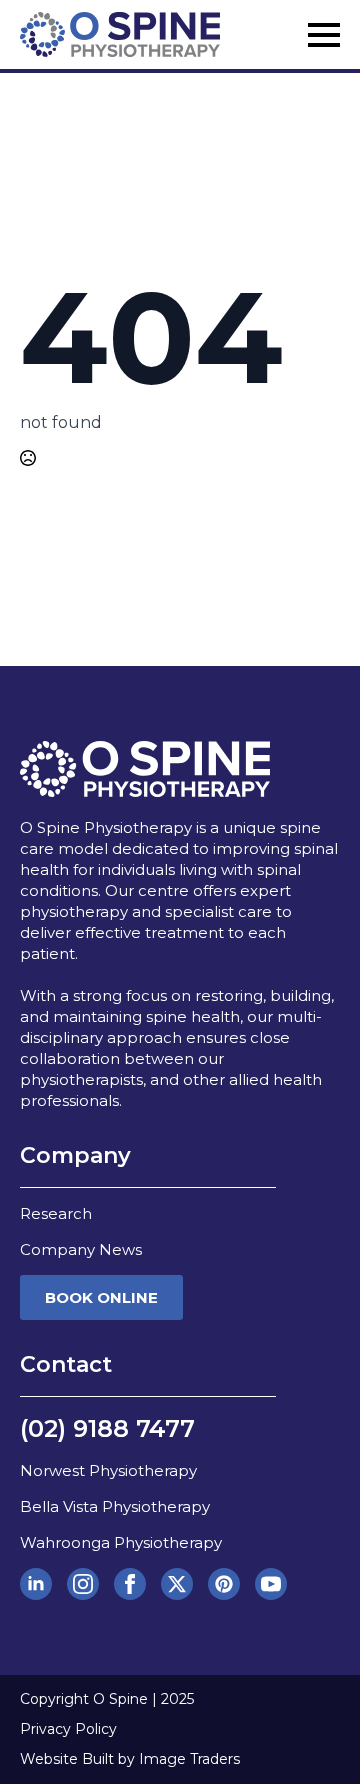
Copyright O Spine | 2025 (107, 1699)
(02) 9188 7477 (107, 1428)
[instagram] (83, 1584)
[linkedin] (36, 1584)
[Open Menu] (324, 35)
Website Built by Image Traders (130, 1759)
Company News (81, 1249)
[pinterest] (224, 1584)
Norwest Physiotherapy (108, 1470)
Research (56, 1213)
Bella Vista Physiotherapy (115, 1506)
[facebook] (130, 1584)
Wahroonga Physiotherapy (121, 1542)
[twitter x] (177, 1584)
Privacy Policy (68, 1729)
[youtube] (271, 1584)
